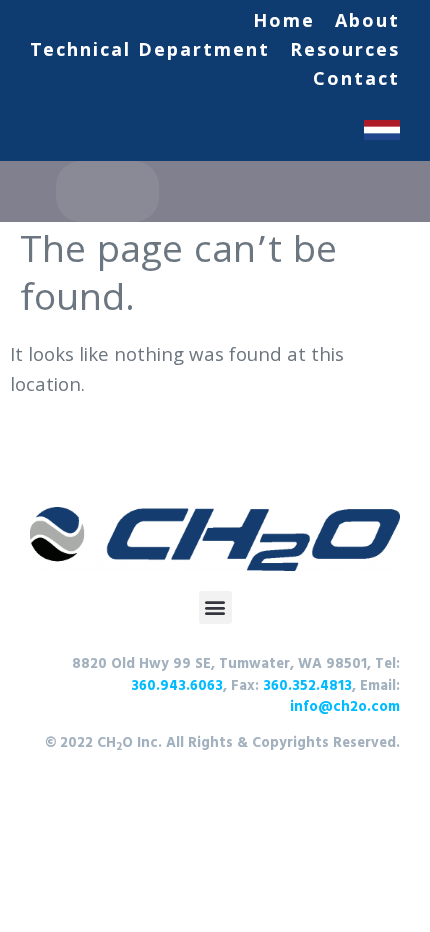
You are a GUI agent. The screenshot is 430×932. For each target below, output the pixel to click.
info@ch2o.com (345, 707)
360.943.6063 (177, 686)
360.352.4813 (305, 686)
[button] (215, 607)
